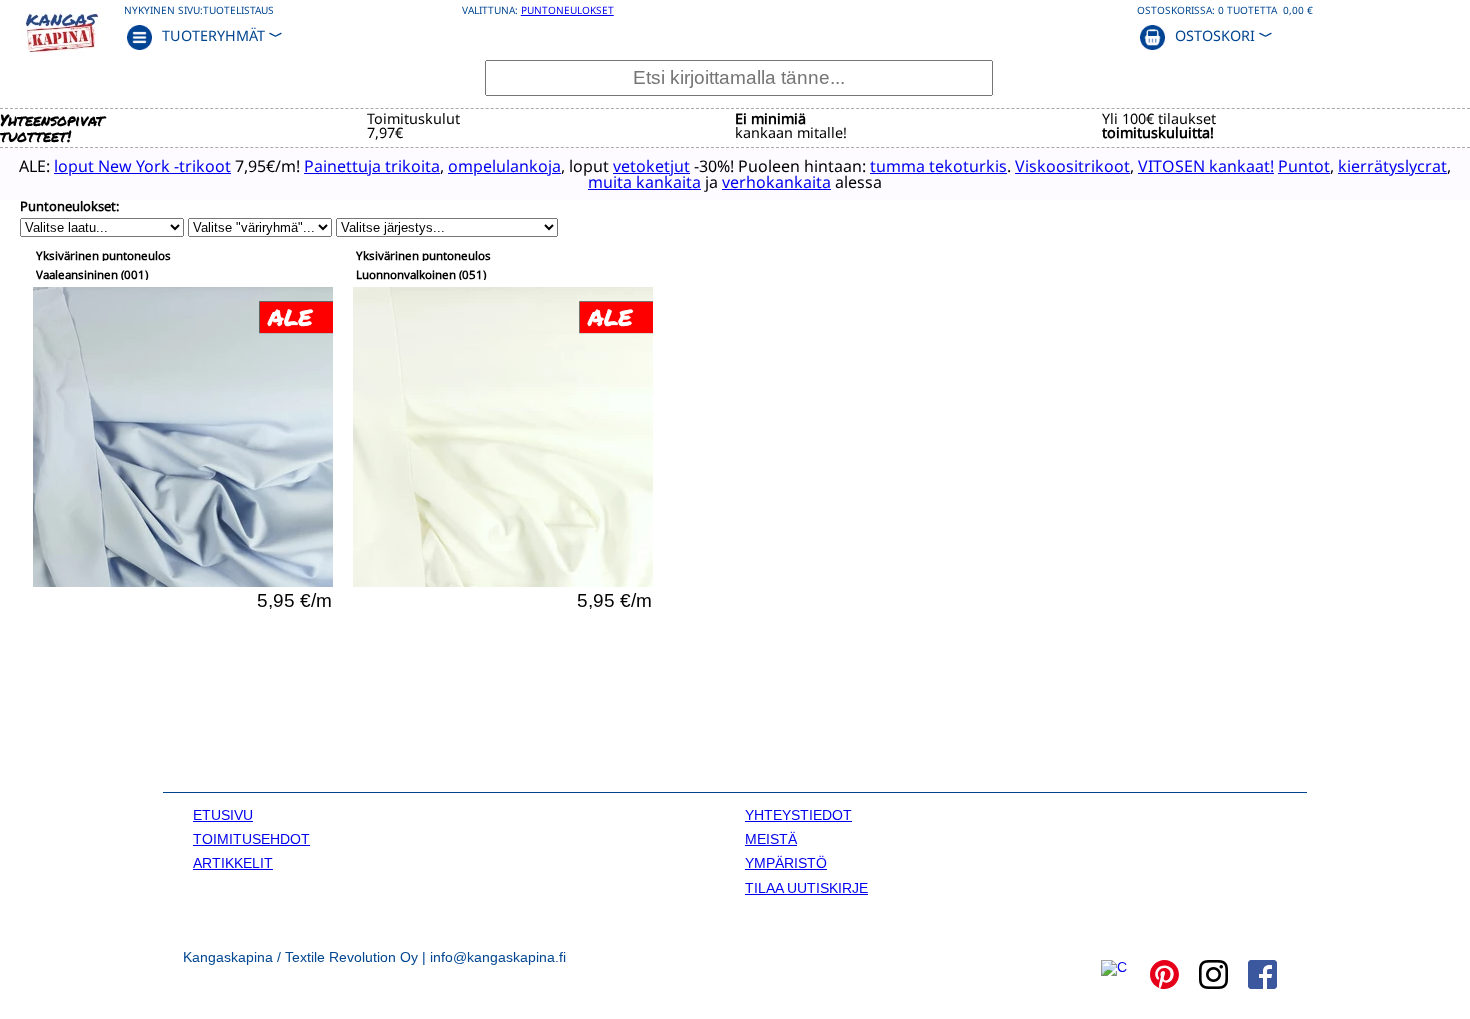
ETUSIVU (223, 815)
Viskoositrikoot (1072, 166)
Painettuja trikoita (372, 166)
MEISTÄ (771, 839)
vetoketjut (651, 166)
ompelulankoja (504, 166)
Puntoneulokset (567, 10)
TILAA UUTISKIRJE (806, 888)
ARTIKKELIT (233, 863)
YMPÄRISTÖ (786, 863)
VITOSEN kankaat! (1206, 166)
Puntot (1304, 166)
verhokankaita (776, 182)
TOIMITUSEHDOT (251, 839)
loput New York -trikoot (142, 166)
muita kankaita (644, 182)
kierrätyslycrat (1392, 166)
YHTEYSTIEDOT (798, 815)
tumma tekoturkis (938, 166)
